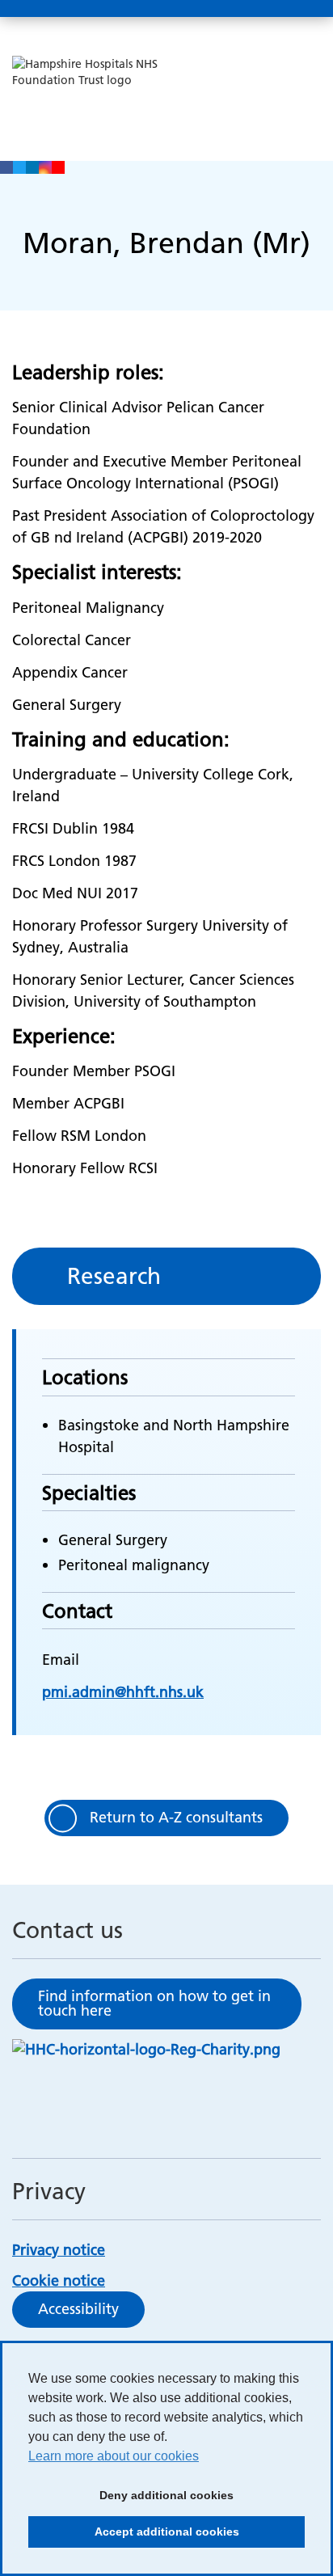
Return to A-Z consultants (176, 1817)
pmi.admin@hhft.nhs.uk (123, 1692)
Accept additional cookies (134, 2536)
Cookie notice (59, 2280)
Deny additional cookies (131, 2500)
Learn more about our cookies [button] (114, 2456)
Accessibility (78, 2309)
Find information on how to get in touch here (154, 2003)
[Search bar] (264, 9)
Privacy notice (59, 2250)
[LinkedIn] (32, 167)
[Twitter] (19, 167)
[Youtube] (58, 167)
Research (114, 1276)
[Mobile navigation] (303, 9)
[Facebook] (6, 167)
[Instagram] (45, 167)
